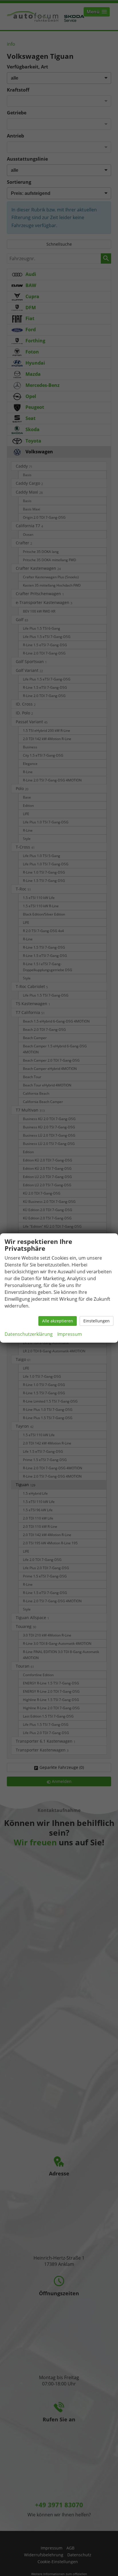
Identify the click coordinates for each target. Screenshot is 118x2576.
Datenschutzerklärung (29, 1334)
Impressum (70, 1334)
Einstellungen (97, 1321)
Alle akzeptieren (58, 1321)
